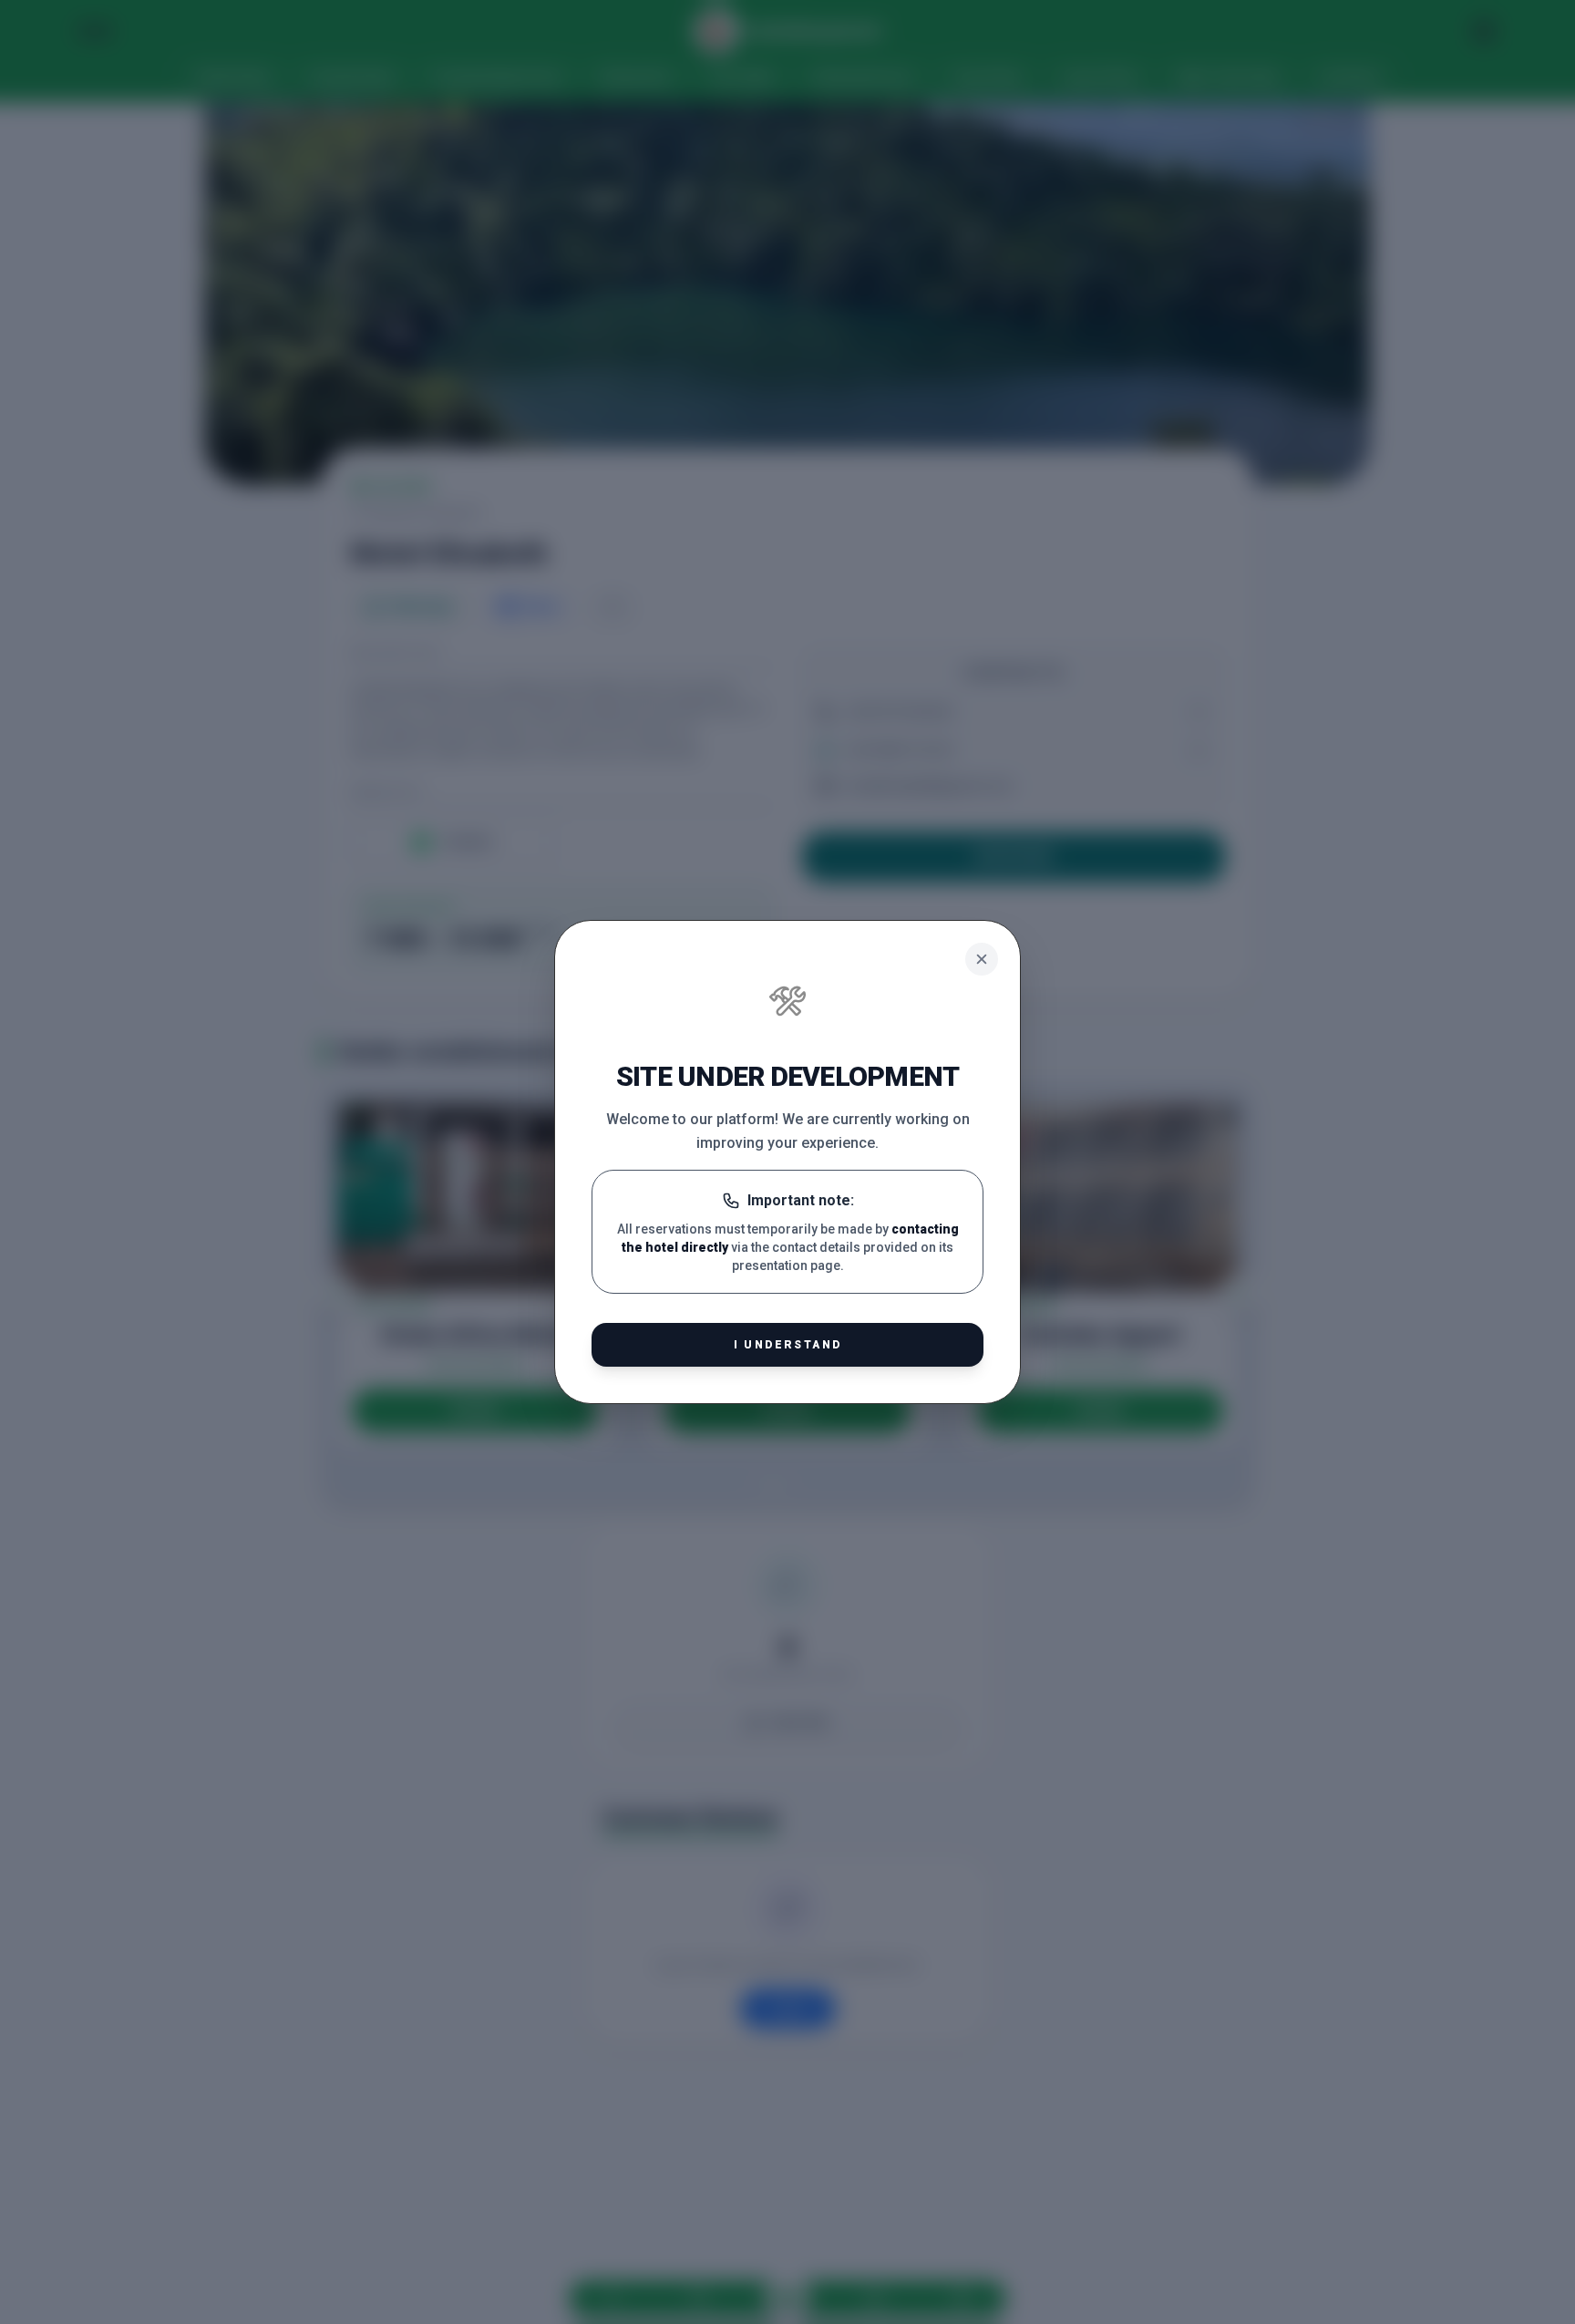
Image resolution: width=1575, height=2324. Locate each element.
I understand (788, 1345)
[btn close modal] (982, 959)
